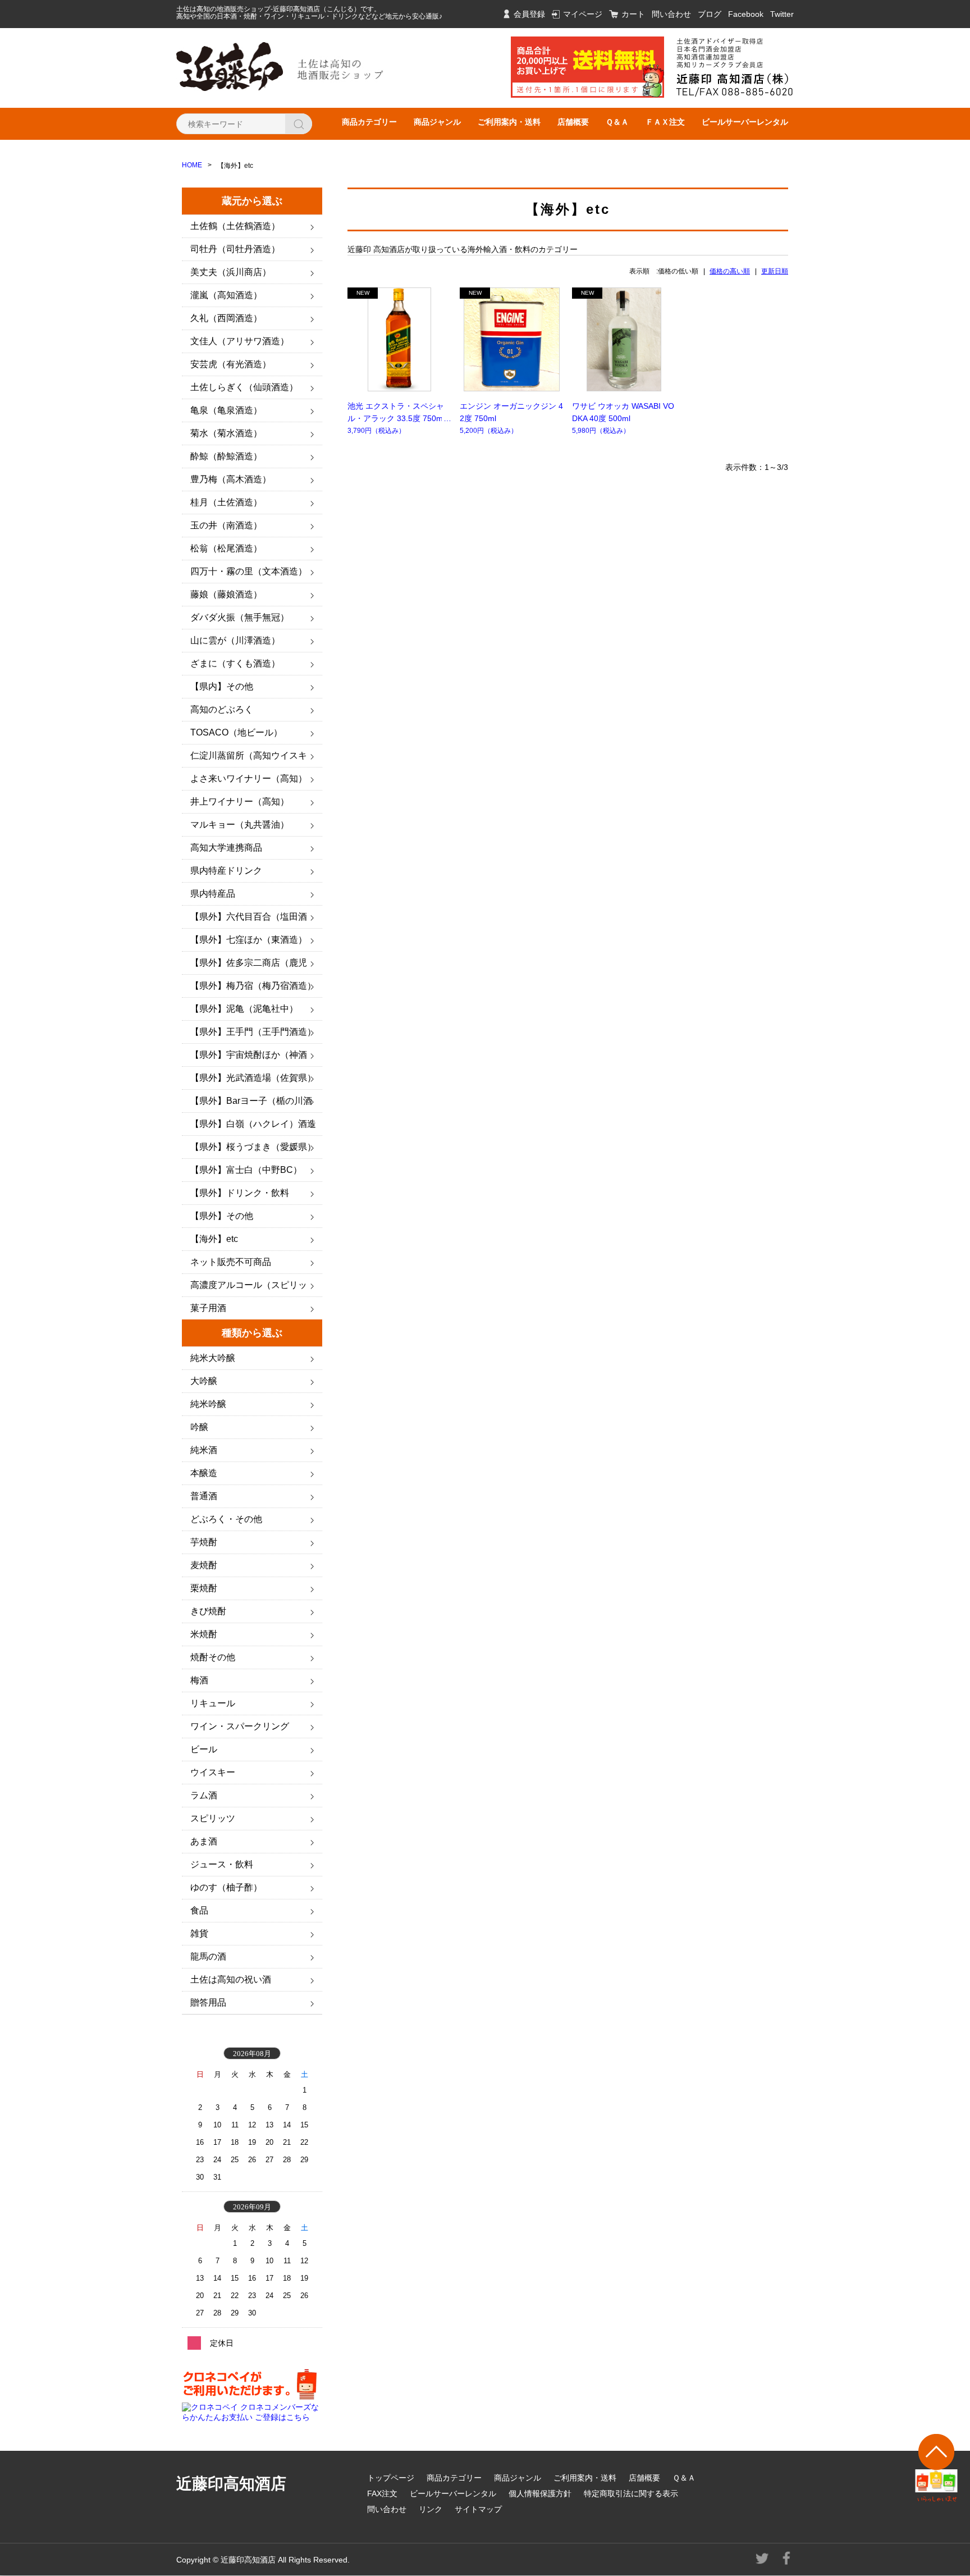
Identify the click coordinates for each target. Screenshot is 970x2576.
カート (633, 14)
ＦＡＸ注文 (665, 122)
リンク (431, 2509)
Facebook (746, 14)
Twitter (782, 14)
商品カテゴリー (369, 122)
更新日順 (775, 271)
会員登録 (529, 14)
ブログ (710, 14)
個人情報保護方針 (540, 2493)
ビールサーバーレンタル (745, 122)
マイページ (583, 14)
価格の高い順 (730, 271)
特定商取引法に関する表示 (631, 2493)
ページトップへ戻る (937, 2468)
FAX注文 (382, 2493)
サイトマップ (478, 2509)
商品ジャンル (437, 122)
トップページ (391, 2478)
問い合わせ (671, 14)
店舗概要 (573, 122)
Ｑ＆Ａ (617, 122)
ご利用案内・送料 (509, 122)
